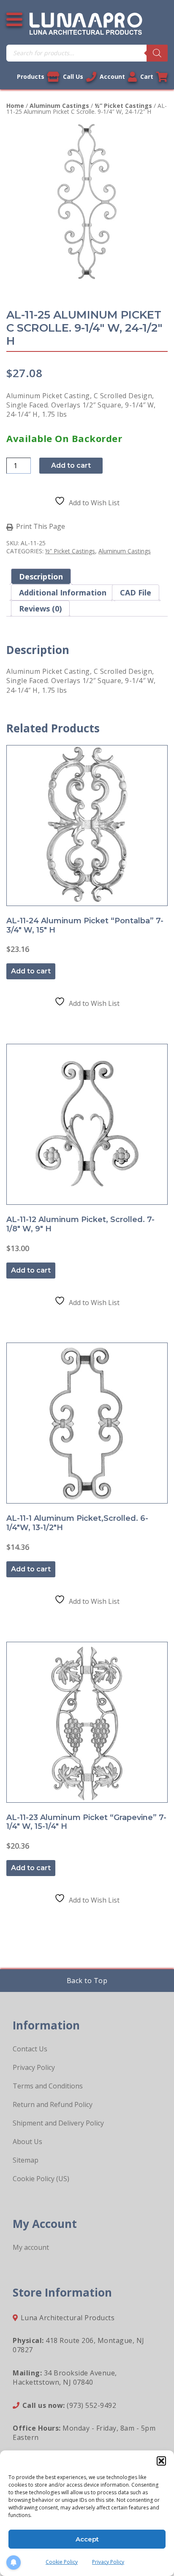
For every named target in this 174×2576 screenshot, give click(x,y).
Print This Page (41, 527)
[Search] (157, 53)
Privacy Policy (108, 2562)
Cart (147, 76)
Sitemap (26, 2160)
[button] (161, 2461)
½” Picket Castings (123, 106)
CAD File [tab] (136, 592)
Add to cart (71, 465)
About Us (27, 2142)
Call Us (73, 76)
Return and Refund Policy (53, 2104)
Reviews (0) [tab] (40, 608)
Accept (87, 2539)
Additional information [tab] (63, 592)
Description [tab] (41, 576)
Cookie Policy (62, 2562)
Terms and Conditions (48, 2086)
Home (15, 106)
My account (31, 2247)
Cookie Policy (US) (41, 2179)
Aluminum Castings (59, 106)
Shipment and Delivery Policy (58, 2123)
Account (112, 76)
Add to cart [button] (31, 971)
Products (31, 76)
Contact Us (30, 2049)
